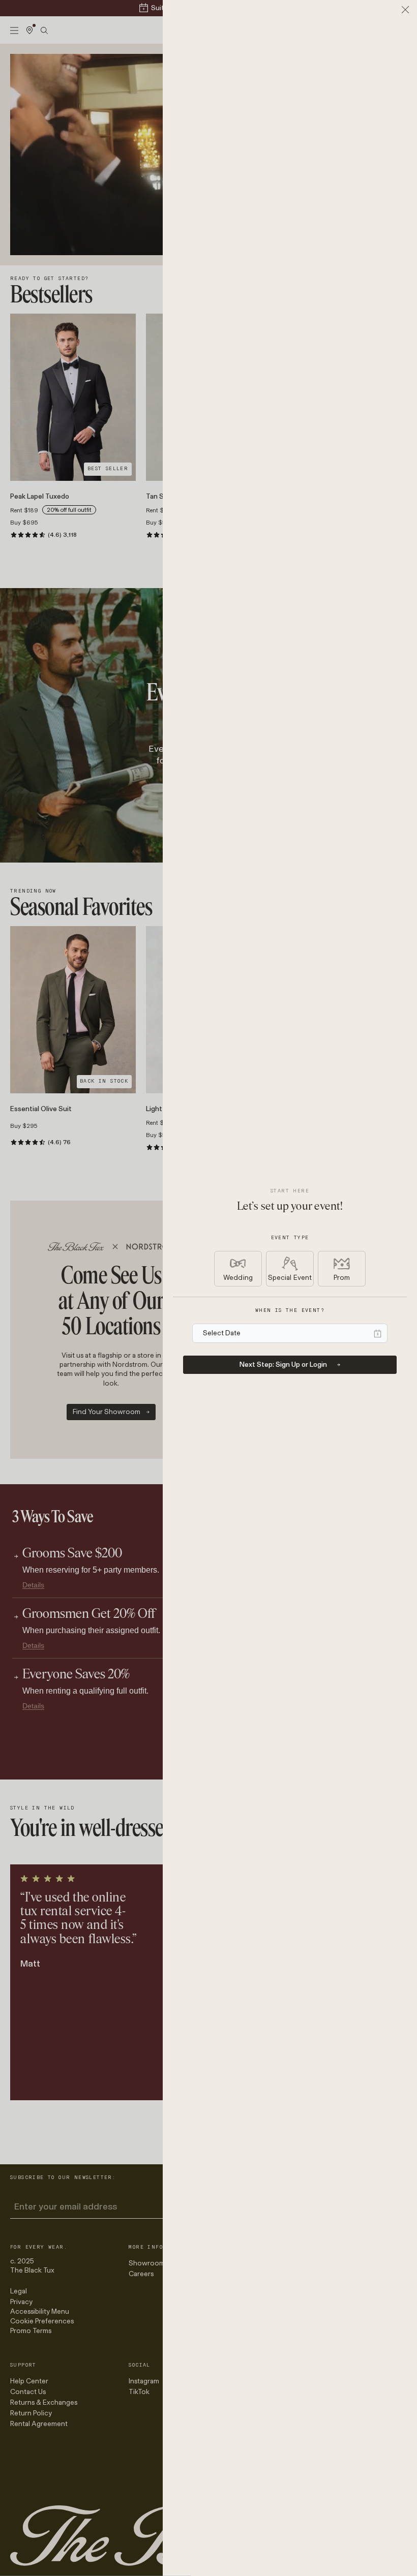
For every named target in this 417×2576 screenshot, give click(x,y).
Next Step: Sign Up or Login (283, 1364)
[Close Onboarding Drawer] (405, 10)
